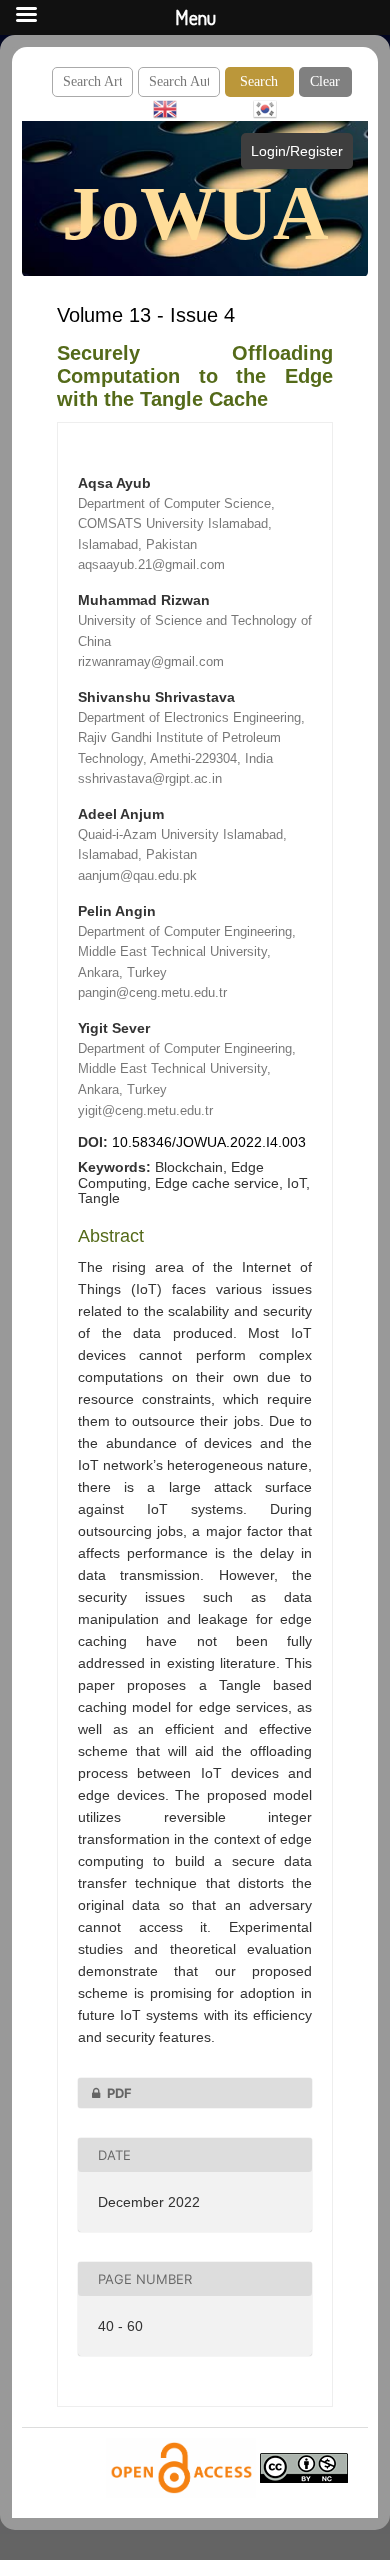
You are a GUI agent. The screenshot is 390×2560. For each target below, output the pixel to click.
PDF (119, 2093)
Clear (325, 81)
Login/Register (297, 151)
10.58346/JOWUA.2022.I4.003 (209, 1142)
